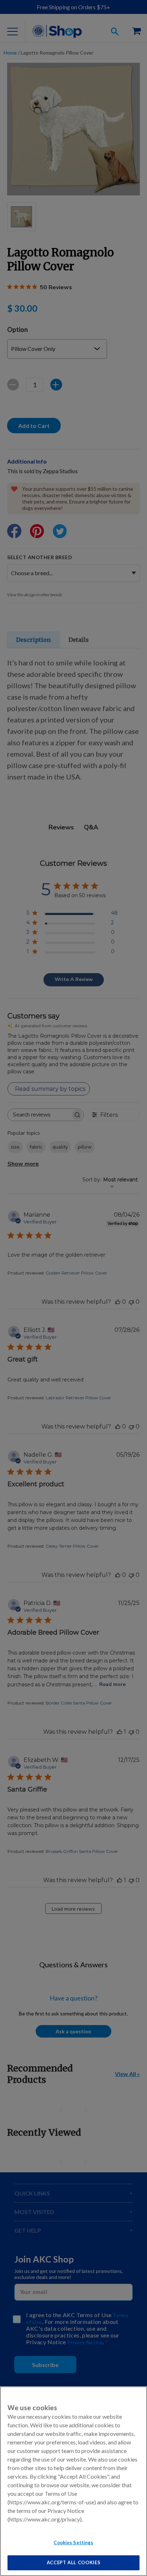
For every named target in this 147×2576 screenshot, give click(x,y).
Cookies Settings (73, 2542)
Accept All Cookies (74, 2562)
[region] (73, 2481)
